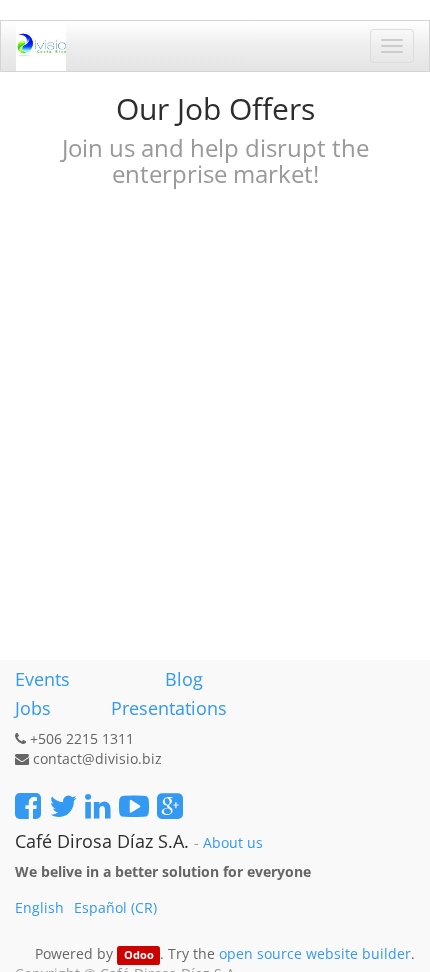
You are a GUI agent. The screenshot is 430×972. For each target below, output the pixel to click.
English (39, 907)
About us (233, 843)
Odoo (139, 955)
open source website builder (315, 953)
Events (42, 679)
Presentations (166, 708)
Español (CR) (115, 907)
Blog (184, 679)
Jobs (33, 708)
